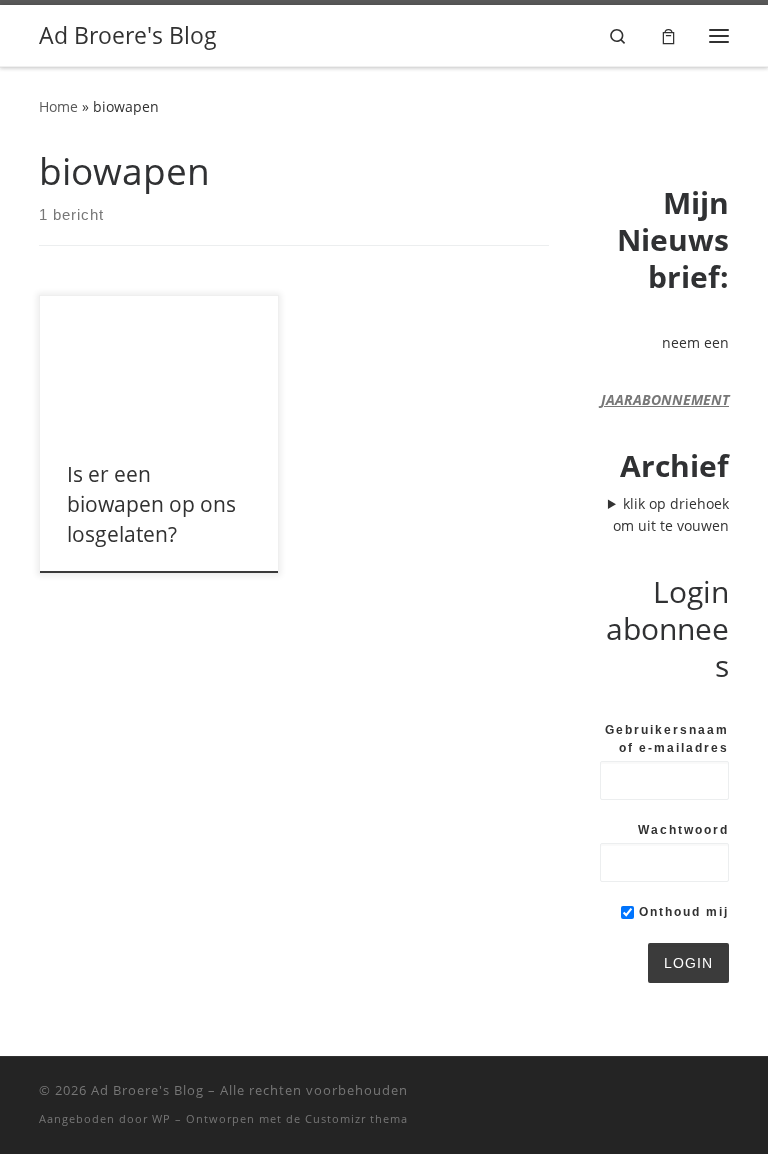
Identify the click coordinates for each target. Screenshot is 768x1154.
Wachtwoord (683, 830)
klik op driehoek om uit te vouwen (671, 514)
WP (161, 1118)
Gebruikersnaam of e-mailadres (667, 739)
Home (58, 106)
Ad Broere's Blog (147, 1090)
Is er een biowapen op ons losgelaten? (151, 503)
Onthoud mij (681, 912)
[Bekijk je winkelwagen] (668, 35)
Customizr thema (356, 1118)
